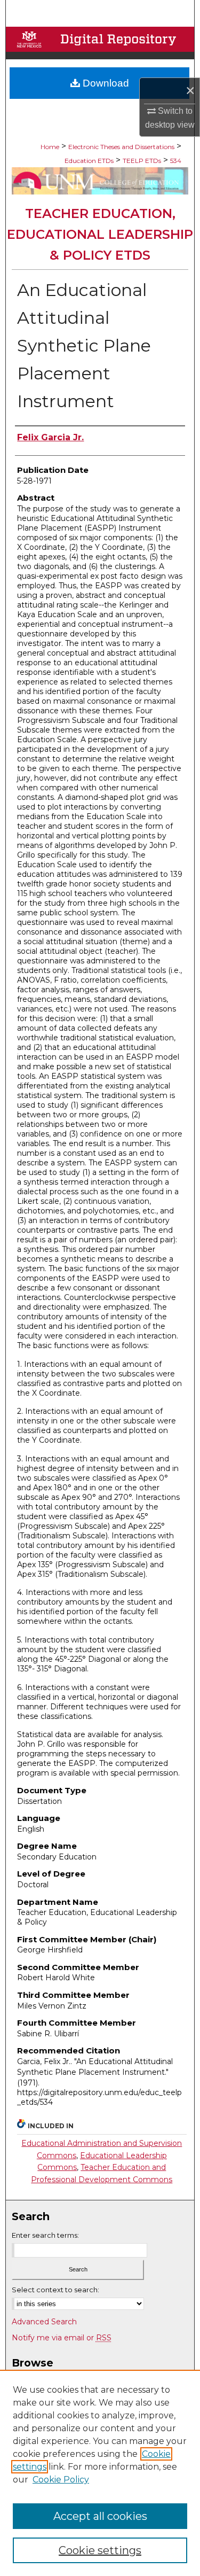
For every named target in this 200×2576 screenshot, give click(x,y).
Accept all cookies (100, 2516)
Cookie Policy (61, 2480)
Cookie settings (100, 2550)
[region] (100, 2473)
